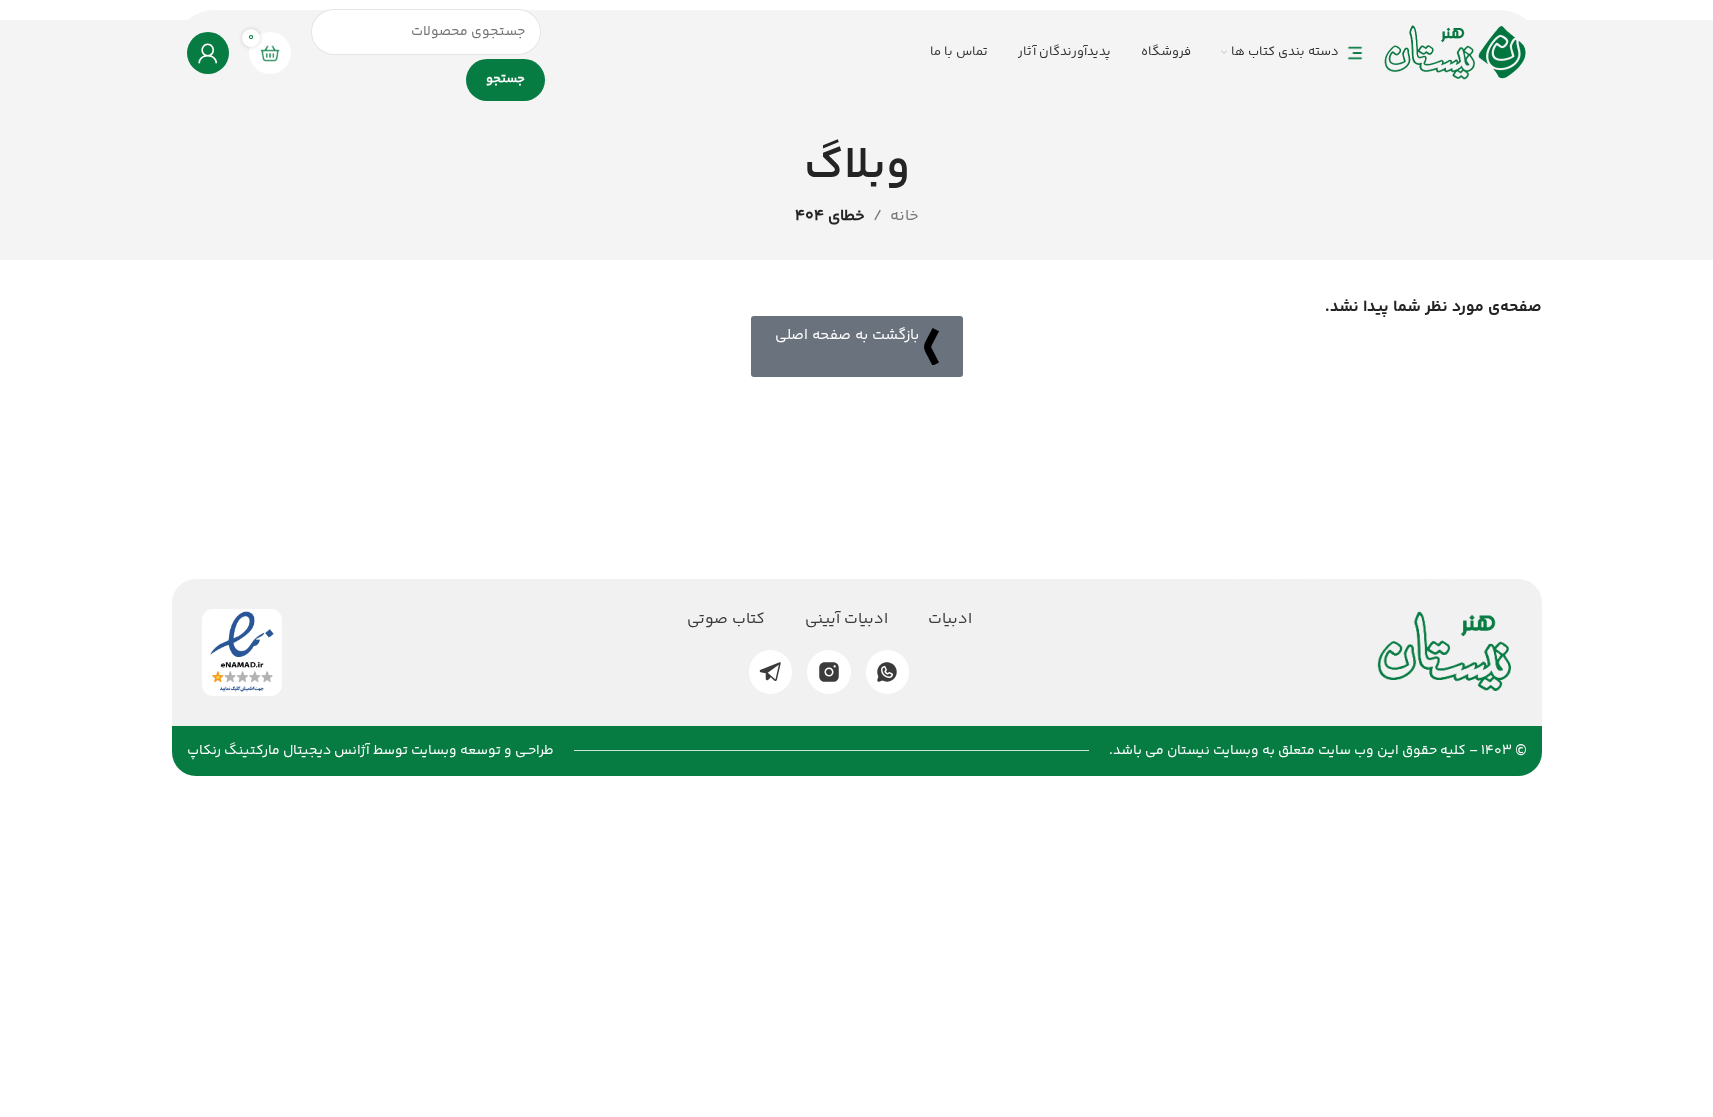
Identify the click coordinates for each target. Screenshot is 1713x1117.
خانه (904, 216)
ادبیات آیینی (846, 620)
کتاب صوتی (726, 620)
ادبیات (950, 620)
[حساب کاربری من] (208, 53)
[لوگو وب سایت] (1455, 52)
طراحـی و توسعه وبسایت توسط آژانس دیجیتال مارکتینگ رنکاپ (370, 751)
